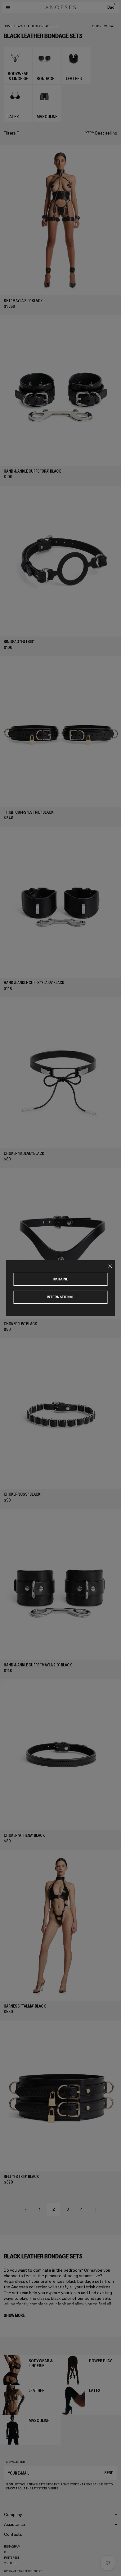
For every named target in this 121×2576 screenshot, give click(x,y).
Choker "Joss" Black (22, 1494)
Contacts (13, 2534)
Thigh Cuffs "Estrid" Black (29, 812)
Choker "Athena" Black (24, 1835)
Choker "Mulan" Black (24, 1153)
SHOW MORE (14, 2315)
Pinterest (12, 2558)
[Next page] (96, 2210)
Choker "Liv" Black (20, 1324)
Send (109, 2473)
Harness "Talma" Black (25, 2006)
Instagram (12, 2547)
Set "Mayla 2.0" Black (23, 301)
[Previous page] (26, 2210)
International (61, 1297)
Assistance (15, 2525)
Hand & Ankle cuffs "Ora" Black (32, 471)
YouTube (11, 2563)
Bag (111, 7)
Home (8, 26)
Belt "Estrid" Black (21, 2177)
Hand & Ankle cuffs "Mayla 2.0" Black (38, 1665)
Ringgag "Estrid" (19, 642)
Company (13, 2515)
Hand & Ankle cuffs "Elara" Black (34, 983)
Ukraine (60, 1279)
